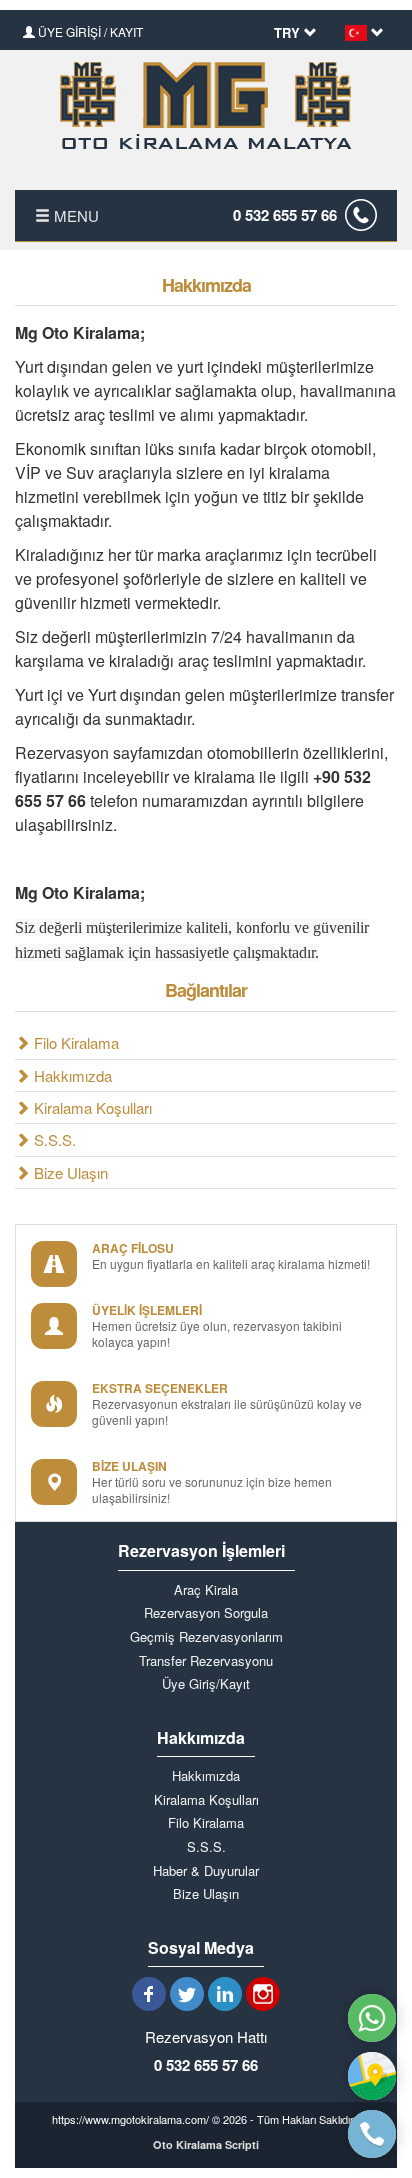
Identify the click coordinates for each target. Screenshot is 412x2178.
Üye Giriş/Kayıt (206, 1684)
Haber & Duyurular (206, 1871)
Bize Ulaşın (69, 1172)
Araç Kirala (206, 1590)
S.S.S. (53, 1139)
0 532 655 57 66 (285, 215)
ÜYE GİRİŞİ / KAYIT (89, 31)
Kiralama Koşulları (91, 1107)
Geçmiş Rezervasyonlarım (206, 1637)
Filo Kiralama (74, 1042)
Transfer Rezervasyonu (206, 1661)
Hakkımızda (71, 1075)
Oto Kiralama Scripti (206, 2144)
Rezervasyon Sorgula (206, 1613)
